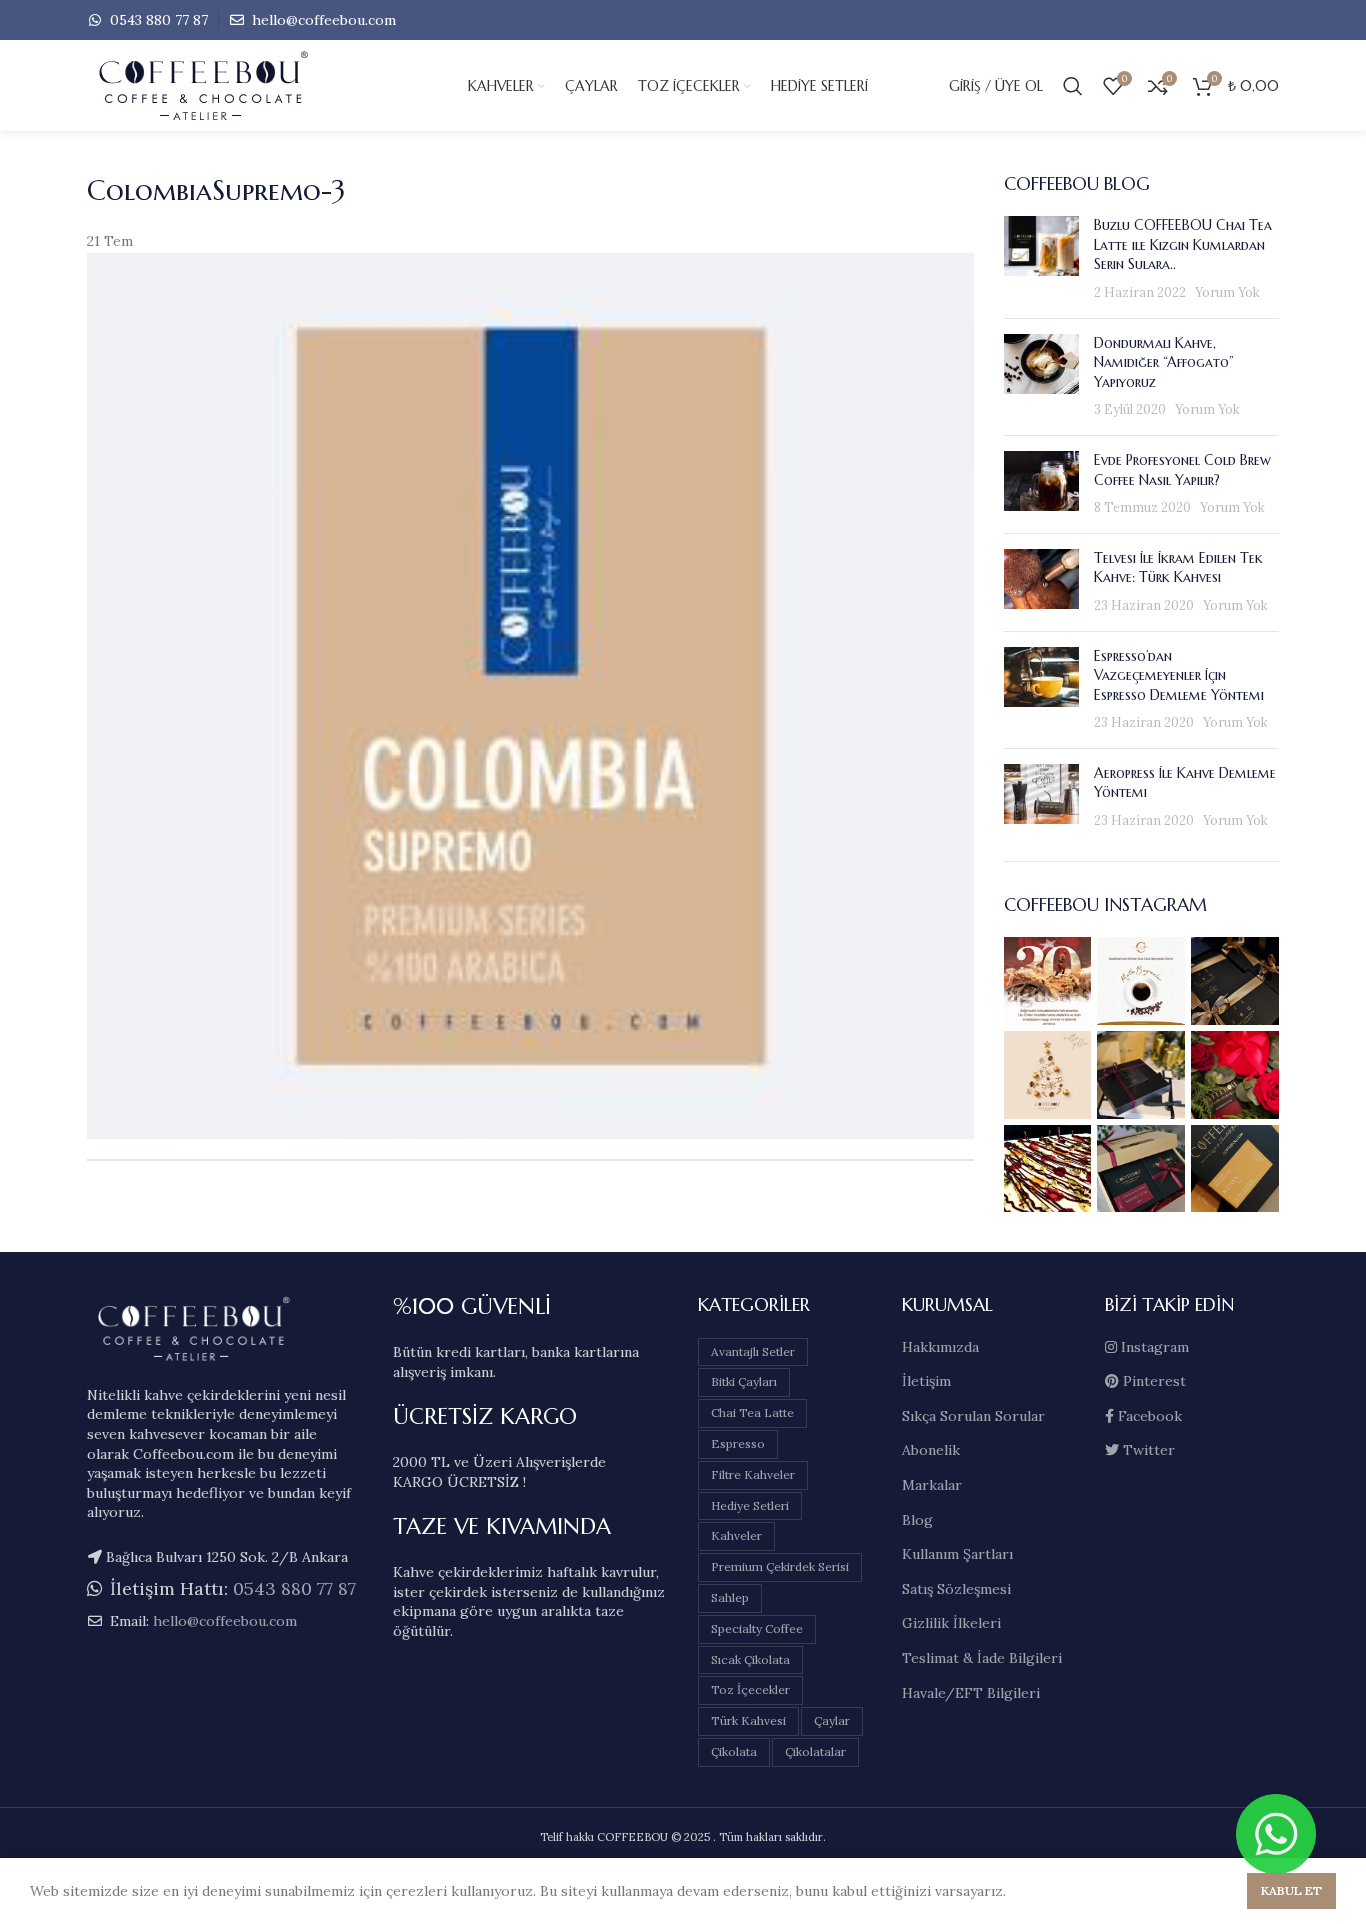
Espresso (738, 1443)
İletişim (926, 1381)
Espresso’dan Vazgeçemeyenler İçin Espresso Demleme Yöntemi (1179, 675)
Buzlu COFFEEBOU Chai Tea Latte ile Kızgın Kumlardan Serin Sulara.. (1183, 244)
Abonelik (931, 1450)
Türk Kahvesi (748, 1720)
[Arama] (1073, 86)
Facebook (1148, 1416)
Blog (917, 1520)
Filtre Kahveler (753, 1474)
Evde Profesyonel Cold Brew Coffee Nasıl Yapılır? (1182, 470)
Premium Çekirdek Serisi (780, 1566)
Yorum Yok (1227, 292)
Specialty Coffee (757, 1628)
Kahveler (736, 1535)
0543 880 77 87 (157, 20)
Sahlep (730, 1597)
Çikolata (734, 1751)
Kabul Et (1291, 1890)
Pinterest (1152, 1381)
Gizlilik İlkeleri (951, 1623)
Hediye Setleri (750, 1505)
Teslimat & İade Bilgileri (982, 1658)
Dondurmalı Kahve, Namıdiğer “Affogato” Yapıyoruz (1164, 362)
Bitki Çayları (744, 1381)
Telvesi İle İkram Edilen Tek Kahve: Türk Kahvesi (1178, 568)
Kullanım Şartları (957, 1554)
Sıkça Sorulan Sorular (973, 1416)
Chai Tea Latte (752, 1412)
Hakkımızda (940, 1347)
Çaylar (832, 1720)
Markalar (932, 1485)
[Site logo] (237, 85)
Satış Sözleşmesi (956, 1589)
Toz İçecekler (750, 1689)
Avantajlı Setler (753, 1351)
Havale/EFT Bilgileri (971, 1693)
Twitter (1147, 1450)
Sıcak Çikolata (750, 1659)
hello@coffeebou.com (322, 20)
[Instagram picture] (1048, 981)
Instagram (1153, 1347)
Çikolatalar (815, 1751)
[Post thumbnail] (1041, 259)
